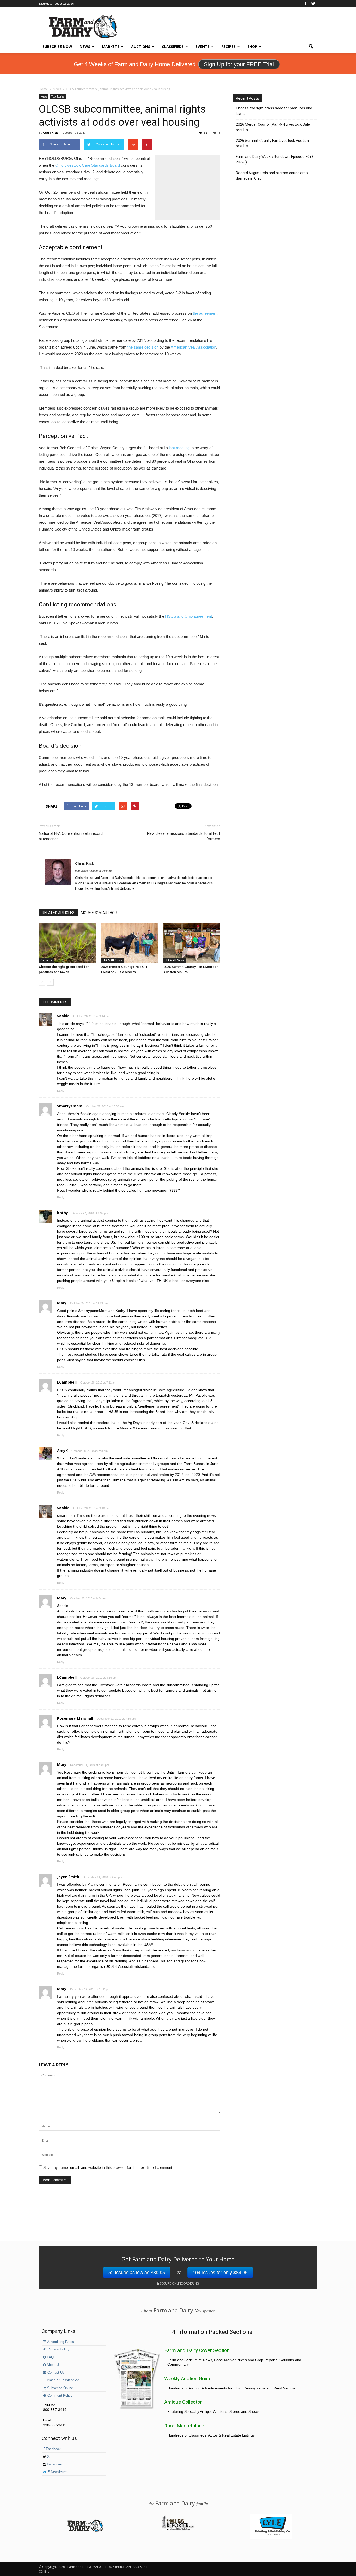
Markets (111, 47)
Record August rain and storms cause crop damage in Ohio (272, 176)
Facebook (53, 2449)
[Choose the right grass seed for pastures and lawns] (67, 943)
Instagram (54, 2464)
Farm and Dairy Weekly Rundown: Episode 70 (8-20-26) (275, 159)
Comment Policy (59, 2396)
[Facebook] (305, 4)
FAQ (50, 2357)
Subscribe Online (60, 2388)
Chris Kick (50, 133)
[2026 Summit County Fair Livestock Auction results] (192, 943)
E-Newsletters (57, 2472)
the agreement (205, 313)
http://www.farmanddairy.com (93, 871)
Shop (252, 47)
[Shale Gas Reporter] (178, 2529)
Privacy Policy (58, 2349)
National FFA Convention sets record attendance (71, 836)
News (85, 47)
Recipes (228, 47)
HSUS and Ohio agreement (189, 616)
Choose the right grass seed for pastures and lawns (274, 111)
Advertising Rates (60, 2342)
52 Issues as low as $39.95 (137, 2273)
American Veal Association (193, 347)
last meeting (179, 448)
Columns (46, 960)
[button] (311, 47)
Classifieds (173, 47)
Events (202, 47)
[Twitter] (313, 4)
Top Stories (58, 96)
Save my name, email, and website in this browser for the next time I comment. (108, 2167)
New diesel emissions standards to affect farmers (184, 836)
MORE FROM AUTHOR (99, 913)
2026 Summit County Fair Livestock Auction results (272, 143)
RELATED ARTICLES (58, 913)
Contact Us (55, 2373)
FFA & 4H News (112, 960)
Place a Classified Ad (63, 2380)
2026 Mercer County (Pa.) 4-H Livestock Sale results (273, 127)
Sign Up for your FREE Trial (239, 64)
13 (219, 133)
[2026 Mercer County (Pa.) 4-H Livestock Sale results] (130, 943)
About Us (53, 2365)
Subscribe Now (57, 47)
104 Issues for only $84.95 (220, 2273)
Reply (61, 1091)
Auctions (141, 47)
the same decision (143, 347)
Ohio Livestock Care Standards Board (88, 165)
